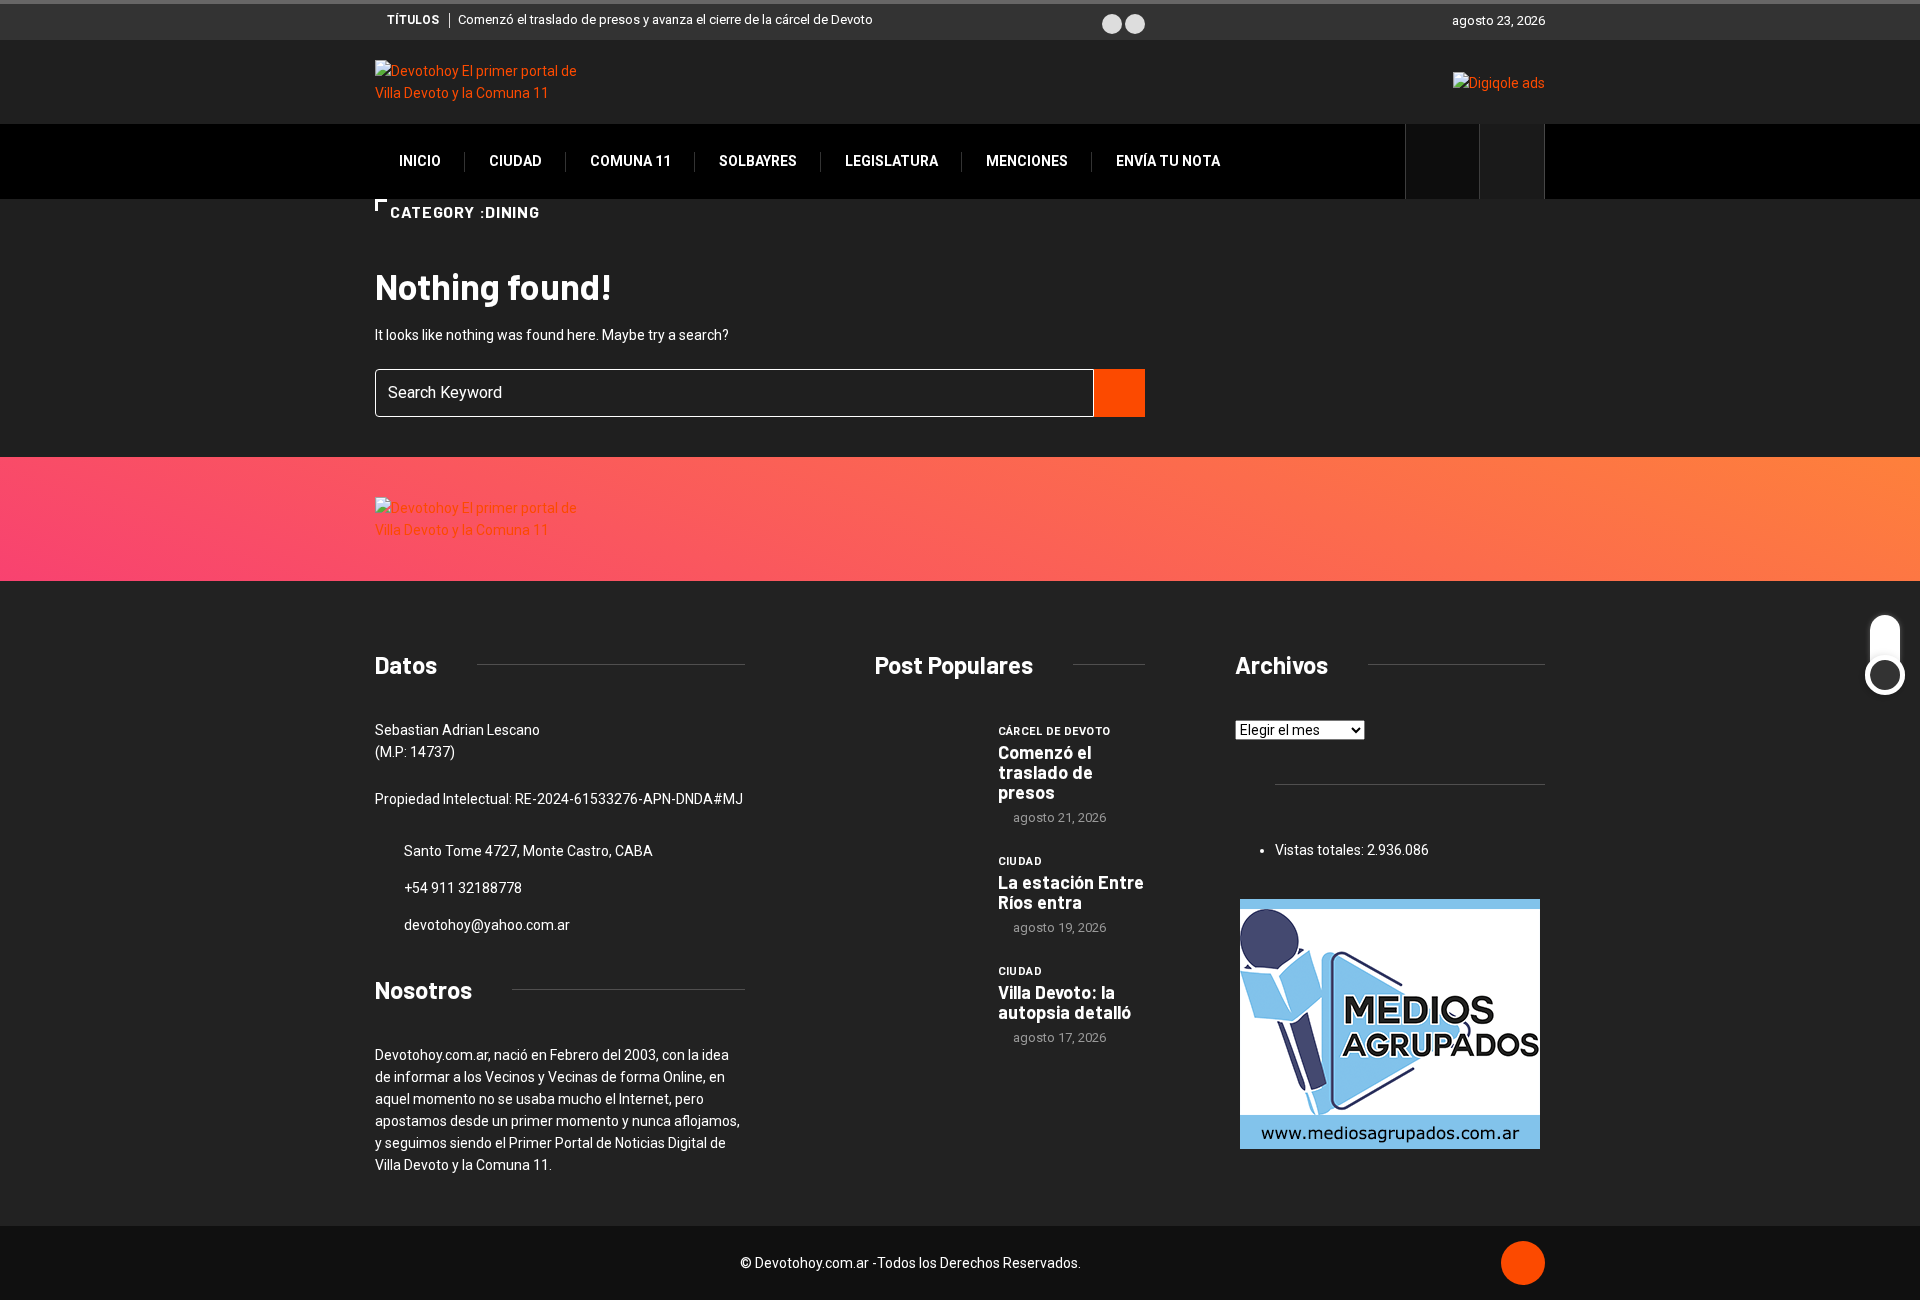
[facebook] (1453, 161)
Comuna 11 (630, 161)
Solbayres (758, 161)
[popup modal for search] (1512, 161)
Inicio (420, 161)
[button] (1112, 24)
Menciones (1027, 161)
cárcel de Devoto (1054, 731)
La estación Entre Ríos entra (1071, 892)
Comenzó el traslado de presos (1045, 772)
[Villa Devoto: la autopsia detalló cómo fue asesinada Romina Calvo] (926, 1000)
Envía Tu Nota (1168, 161)
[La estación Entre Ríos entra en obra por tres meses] (926, 890)
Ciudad (515, 161)
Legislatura (891, 161)
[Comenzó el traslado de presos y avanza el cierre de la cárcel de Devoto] (926, 760)
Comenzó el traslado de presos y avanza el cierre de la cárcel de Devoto (665, 19)
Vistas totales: (1321, 850)
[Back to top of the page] (1523, 1264)
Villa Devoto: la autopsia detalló (1064, 1002)
